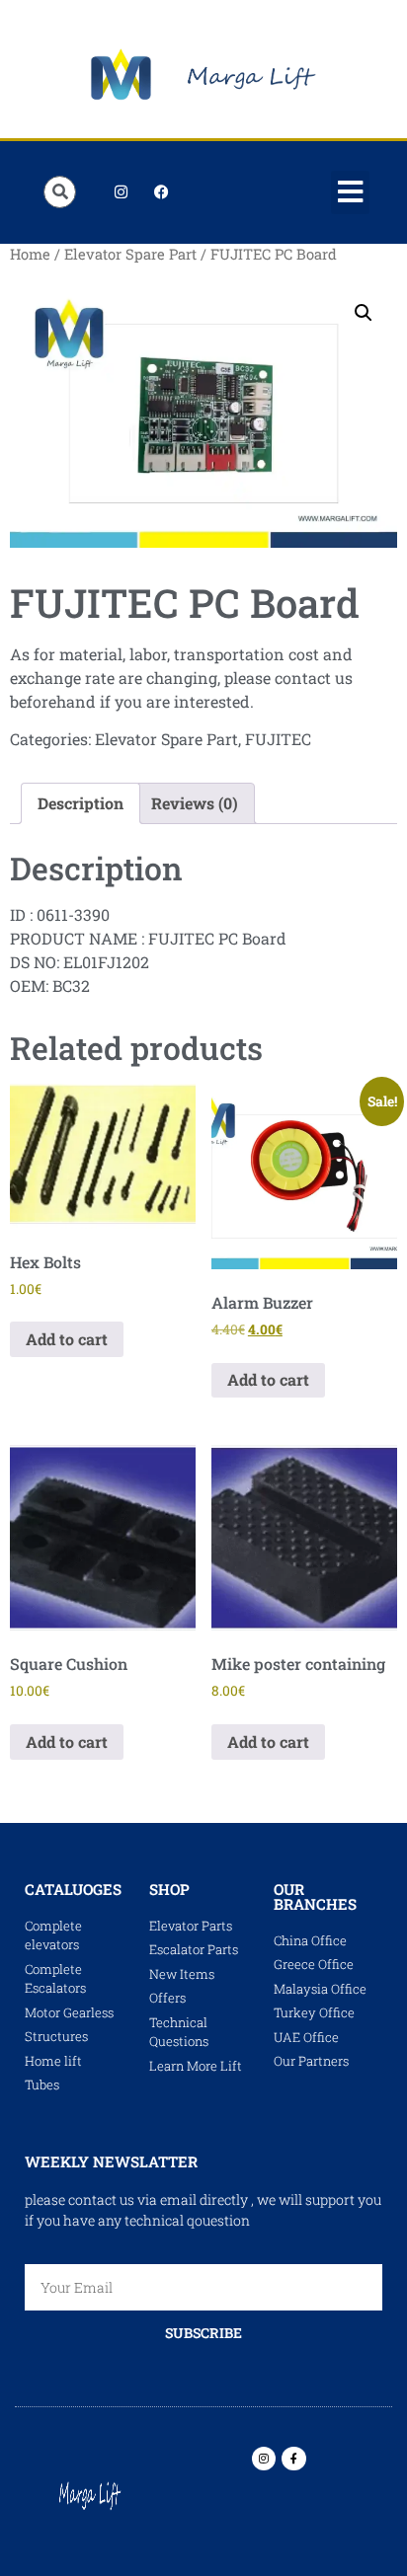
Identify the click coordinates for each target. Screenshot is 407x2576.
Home (30, 254)
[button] (351, 192)
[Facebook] (161, 192)
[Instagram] (121, 192)
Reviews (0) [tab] (195, 803)
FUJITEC (278, 739)
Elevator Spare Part (130, 254)
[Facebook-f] (293, 2459)
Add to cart (67, 1339)
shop (169, 1889)
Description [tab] (81, 803)
